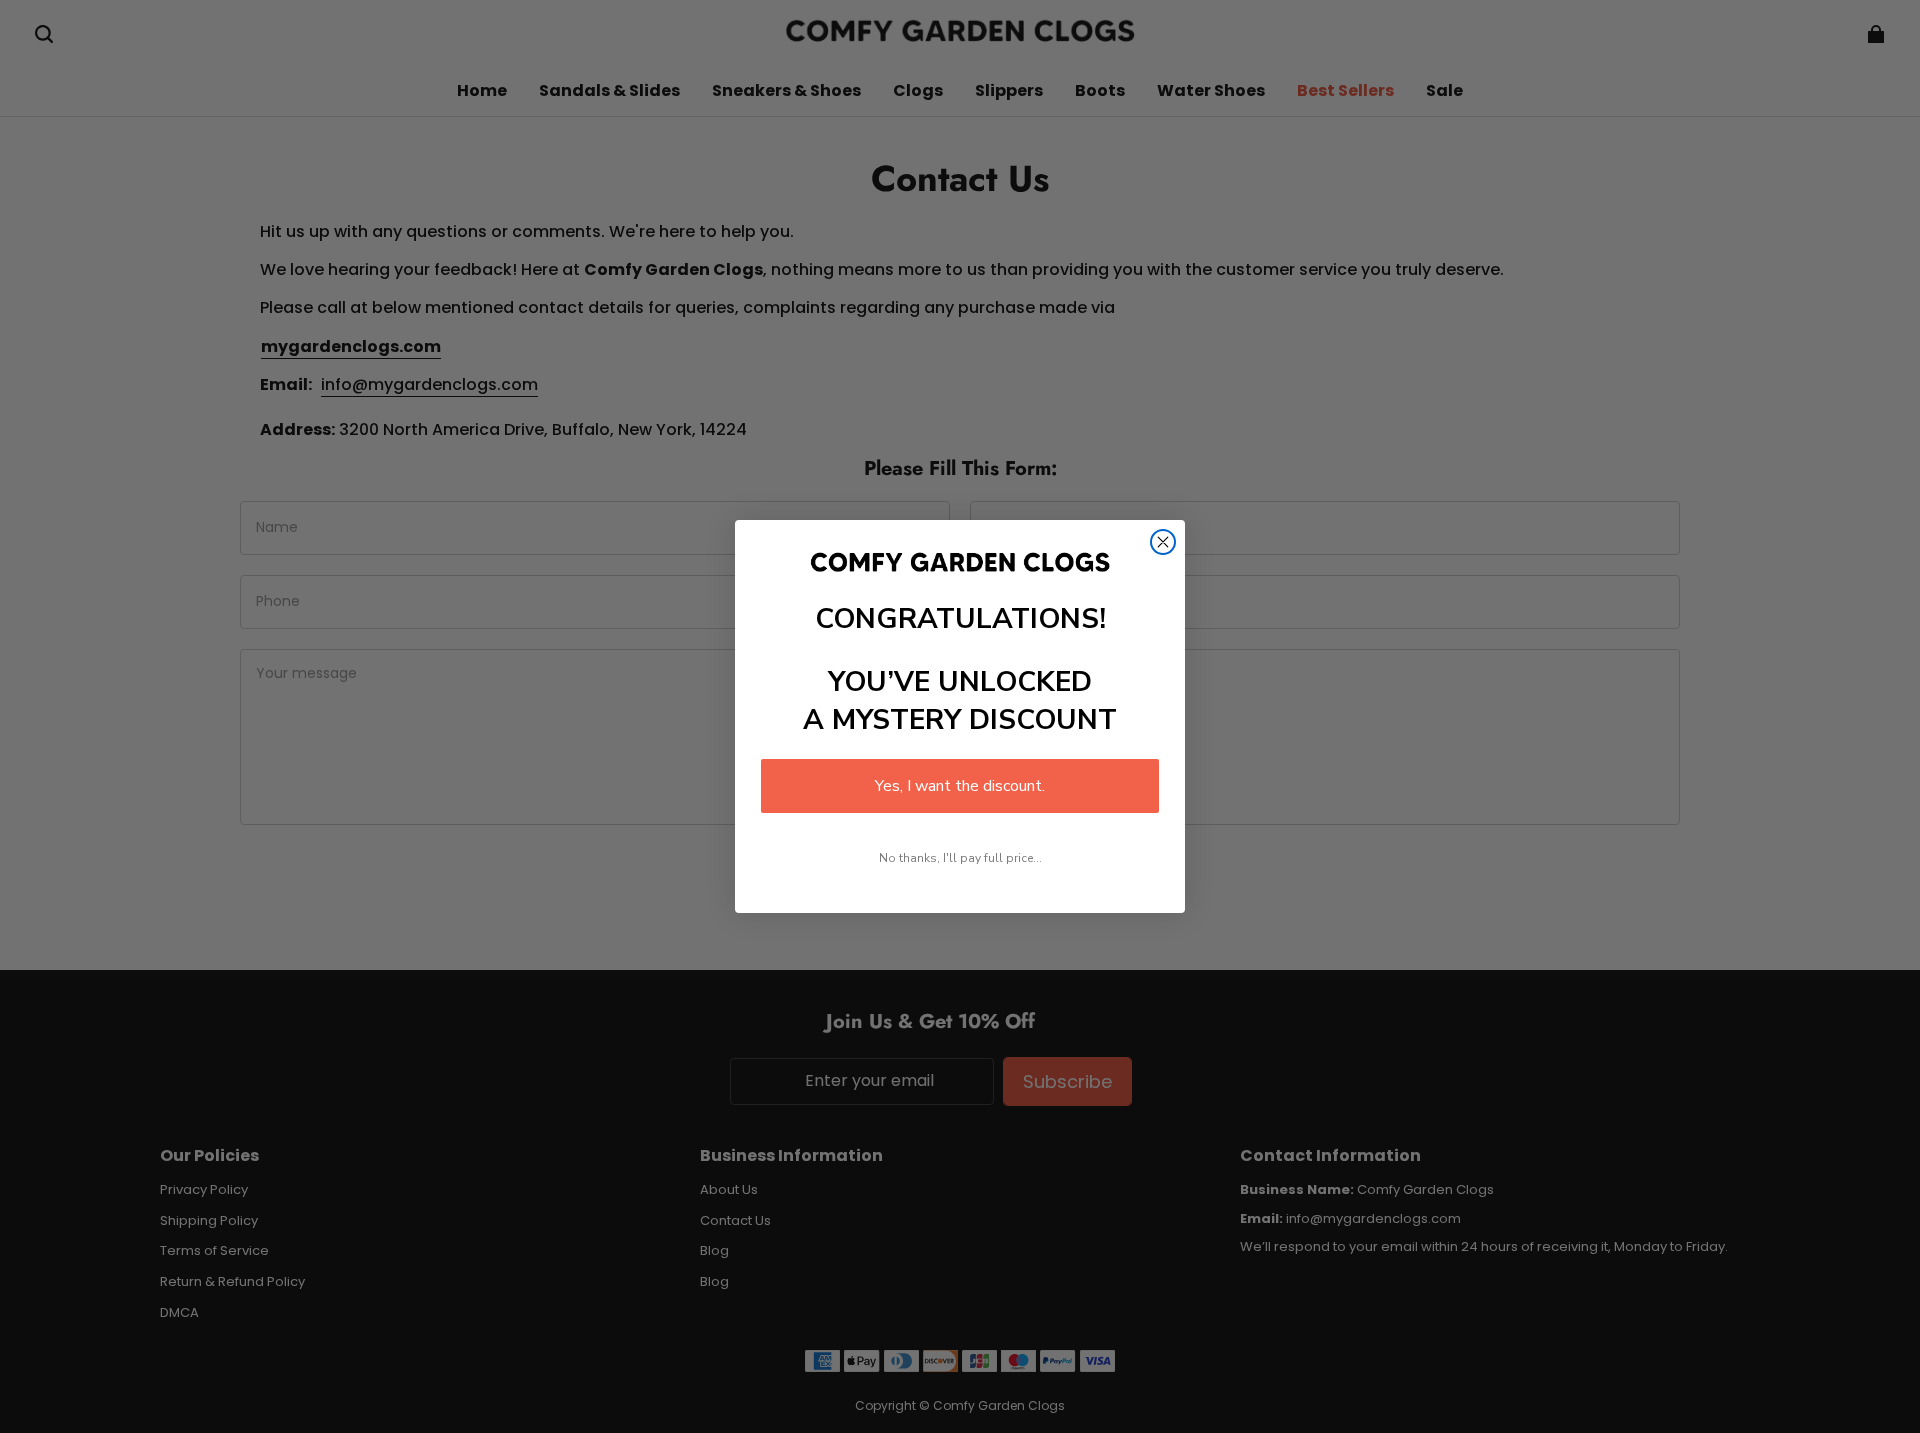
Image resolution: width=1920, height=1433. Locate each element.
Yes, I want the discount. (960, 786)
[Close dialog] (1163, 542)
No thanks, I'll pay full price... (960, 858)
